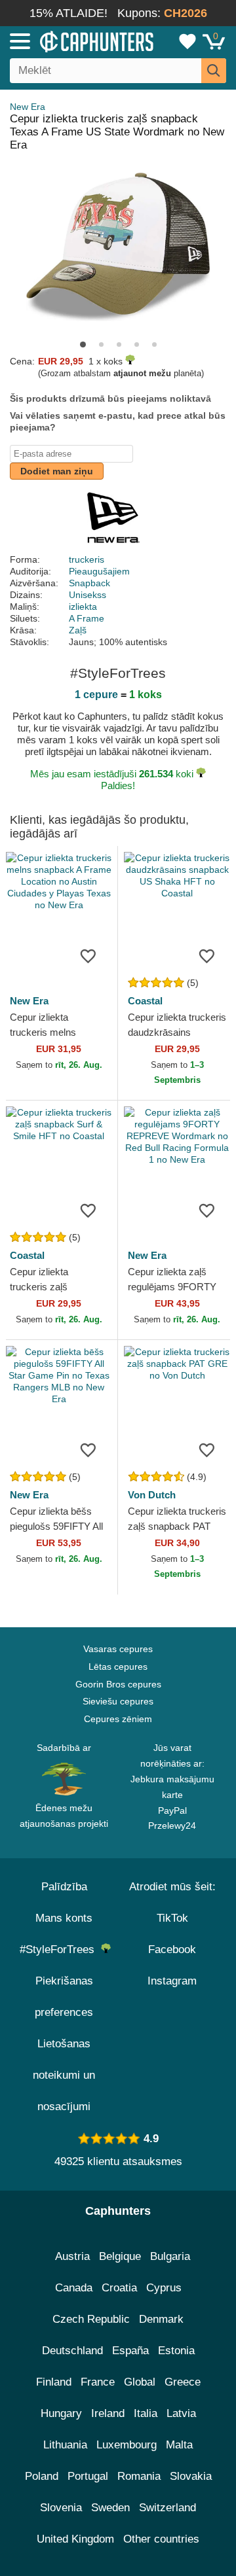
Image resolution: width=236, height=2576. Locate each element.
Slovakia (191, 2476)
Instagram (172, 1981)
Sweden (110, 2508)
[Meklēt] (214, 71)
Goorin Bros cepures (118, 1684)
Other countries (161, 2539)
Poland (42, 2476)
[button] (83, 344)
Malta (179, 2445)
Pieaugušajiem (99, 571)
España (130, 2351)
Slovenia (61, 2508)
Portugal (88, 2476)
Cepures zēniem (118, 1719)
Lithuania (65, 2445)
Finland (54, 2382)
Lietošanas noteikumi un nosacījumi (64, 2075)
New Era (28, 107)
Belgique (120, 2256)
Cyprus (164, 2288)
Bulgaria (170, 2256)
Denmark (161, 2319)
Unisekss (88, 595)
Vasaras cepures (118, 1649)
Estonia (176, 2351)
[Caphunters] (69, 41)
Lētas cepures (118, 1667)
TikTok (172, 1918)
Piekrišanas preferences (64, 1997)
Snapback (89, 583)
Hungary (61, 2413)
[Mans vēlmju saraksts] (187, 41)
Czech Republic (91, 2319)
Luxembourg (127, 2445)
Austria (72, 2256)
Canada (74, 2288)
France (98, 2382)
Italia (146, 2413)
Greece (183, 2382)
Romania (139, 2476)
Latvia (181, 2413)
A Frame (87, 618)
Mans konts (64, 1918)
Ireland (108, 2413)
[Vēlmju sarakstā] (88, 955)
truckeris (87, 559)
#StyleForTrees (60, 1950)
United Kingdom (75, 2539)
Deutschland (72, 2351)
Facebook (172, 1950)
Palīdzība (64, 1887)
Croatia (119, 2288)
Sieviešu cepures (118, 1701)
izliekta (83, 607)
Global (140, 2382)
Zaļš (78, 630)
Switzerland (167, 2508)
